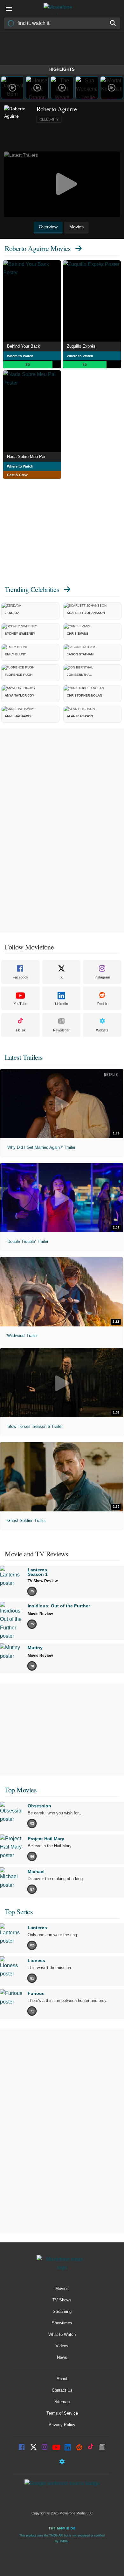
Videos (62, 2346)
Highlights (62, 69)
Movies (62, 2288)
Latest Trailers (24, 1057)
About (62, 2379)
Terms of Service (62, 2413)
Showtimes (62, 2323)
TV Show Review (43, 1581)
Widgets (102, 1030)
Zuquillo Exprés (81, 346)
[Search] (113, 23)
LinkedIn (62, 1004)
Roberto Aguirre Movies (38, 248)
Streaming (62, 2311)
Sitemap (62, 2402)
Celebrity (49, 119)
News (62, 2357)
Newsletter (61, 1030)
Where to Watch (20, 356)
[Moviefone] (62, 9)
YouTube (21, 1004)
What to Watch (62, 2334)
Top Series (19, 1912)
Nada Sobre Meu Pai (26, 457)
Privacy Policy (62, 2425)
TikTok (21, 1030)
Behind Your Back (24, 346)
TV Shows (62, 2300)
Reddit (102, 1004)
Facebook (21, 977)
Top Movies (21, 1790)
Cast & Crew (17, 475)
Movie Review (40, 1614)
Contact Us (62, 2390)
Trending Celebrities (32, 589)
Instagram (102, 977)
